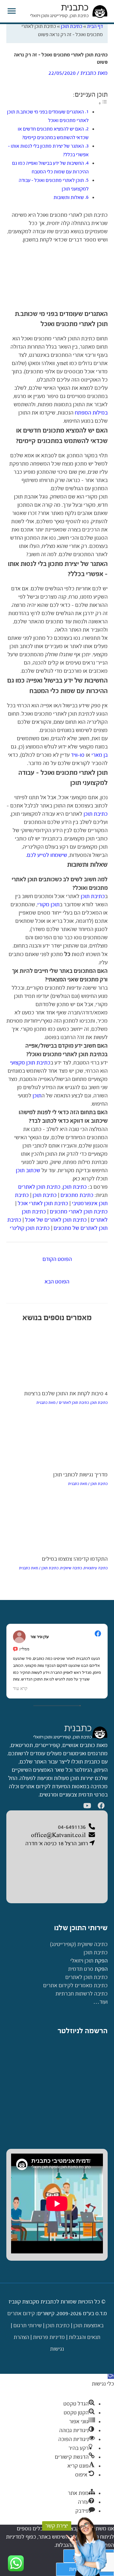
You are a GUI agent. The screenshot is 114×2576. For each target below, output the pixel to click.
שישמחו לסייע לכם (47, 855)
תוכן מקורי (48, 905)
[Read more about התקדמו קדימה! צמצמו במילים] (57, 1516)
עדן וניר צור (40, 1637)
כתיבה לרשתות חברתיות (82, 1994)
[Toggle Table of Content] (103, 103)
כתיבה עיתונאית (96, 1568)
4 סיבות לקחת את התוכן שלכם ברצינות (66, 1394)
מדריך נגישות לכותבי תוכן (80, 1475)
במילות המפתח (91, 413)
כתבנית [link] (78, 1728)
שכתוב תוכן (28, 1170)
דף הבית (95, 26)
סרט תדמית (81, 1969)
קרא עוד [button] (20, 1689)
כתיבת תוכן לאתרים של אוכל (56, 1220)
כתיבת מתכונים (77, 1195)
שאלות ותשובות (69, 197)
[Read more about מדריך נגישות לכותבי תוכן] (57, 1433)
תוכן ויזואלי (82, 1961)
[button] (111, 2376)
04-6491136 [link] (72, 1827)
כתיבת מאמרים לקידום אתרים (75, 1985)
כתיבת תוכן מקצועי (30, 1063)
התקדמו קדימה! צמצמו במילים (75, 1559)
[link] (100, 1732)
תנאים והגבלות (85, 2337)
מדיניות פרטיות (49, 2337)
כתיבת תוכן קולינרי (30, 1228)
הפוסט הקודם (57, 1259)
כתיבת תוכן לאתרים (39, 1187)
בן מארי (100, 755)
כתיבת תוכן (72, 26)
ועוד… (100, 2002)
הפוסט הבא (57, 1282)
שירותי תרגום (28, 2325)
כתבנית (75, 7)
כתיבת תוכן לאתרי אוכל (43, 1203)
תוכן (37, 1096)
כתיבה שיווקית (71, 1568)
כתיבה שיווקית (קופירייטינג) (79, 1944)
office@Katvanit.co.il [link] (58, 1835)
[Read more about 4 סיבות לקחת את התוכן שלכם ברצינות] (57, 1348)
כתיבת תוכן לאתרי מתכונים (79, 1212)
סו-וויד (78, 755)
